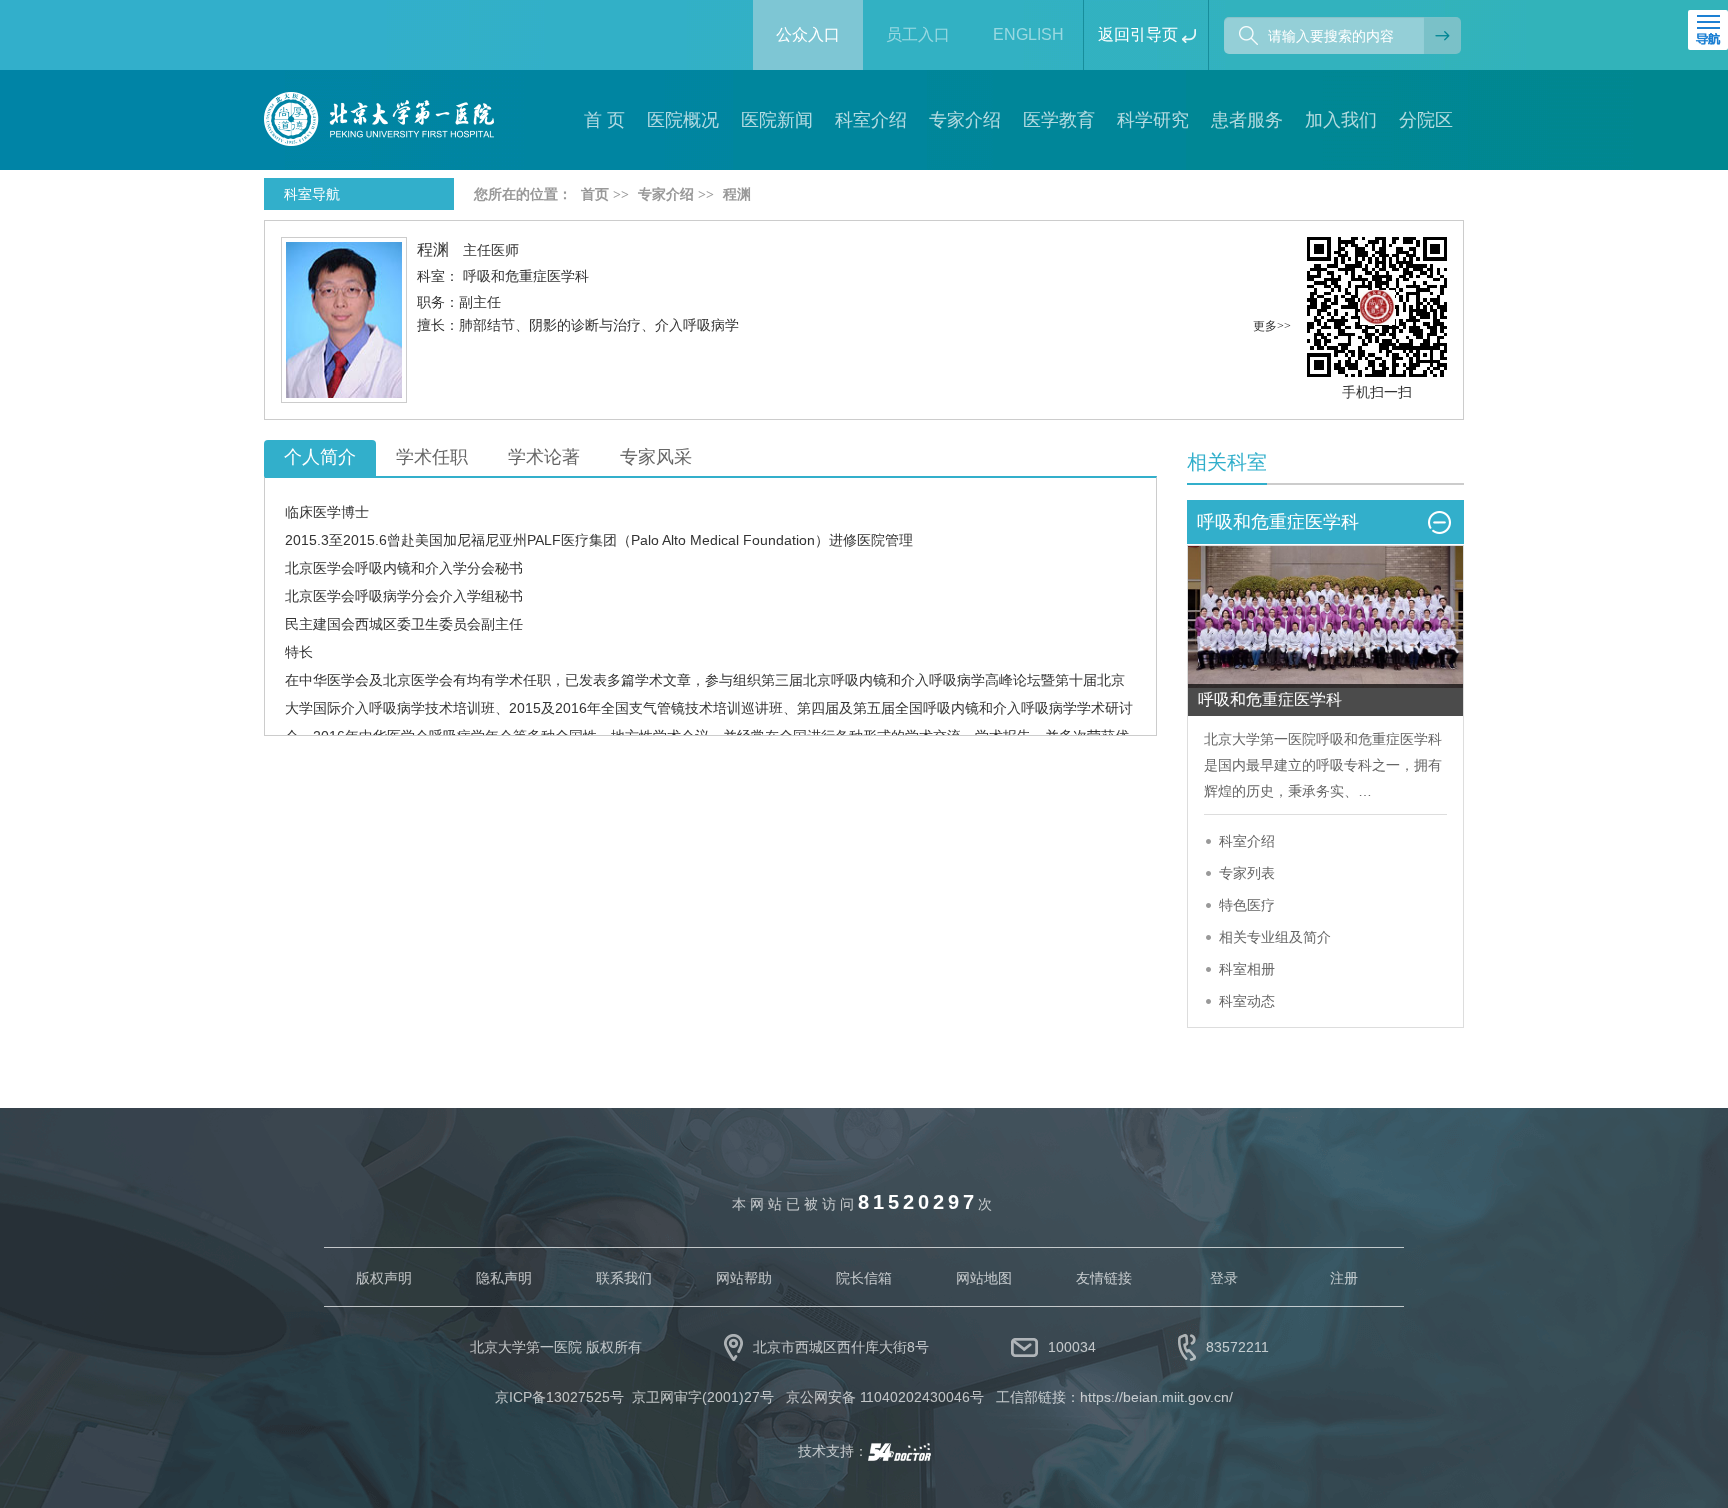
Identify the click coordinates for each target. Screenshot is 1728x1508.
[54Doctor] (899, 1451)
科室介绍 (1247, 841)
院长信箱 (864, 1278)
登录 (1224, 1278)
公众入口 (808, 34)
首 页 (604, 120)
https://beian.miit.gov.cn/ (1156, 1397)
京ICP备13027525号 (559, 1397)
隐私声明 (504, 1278)
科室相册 (1247, 969)
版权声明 (384, 1278)
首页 (595, 194)
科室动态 (1247, 1001)
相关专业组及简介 (1275, 937)
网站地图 (984, 1278)
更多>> (1272, 326)
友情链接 (1104, 1278)
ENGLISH (1028, 34)
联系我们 (624, 1278)
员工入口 (918, 34)
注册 (1344, 1278)
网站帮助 (744, 1278)
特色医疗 (1247, 905)
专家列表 (1247, 873)
